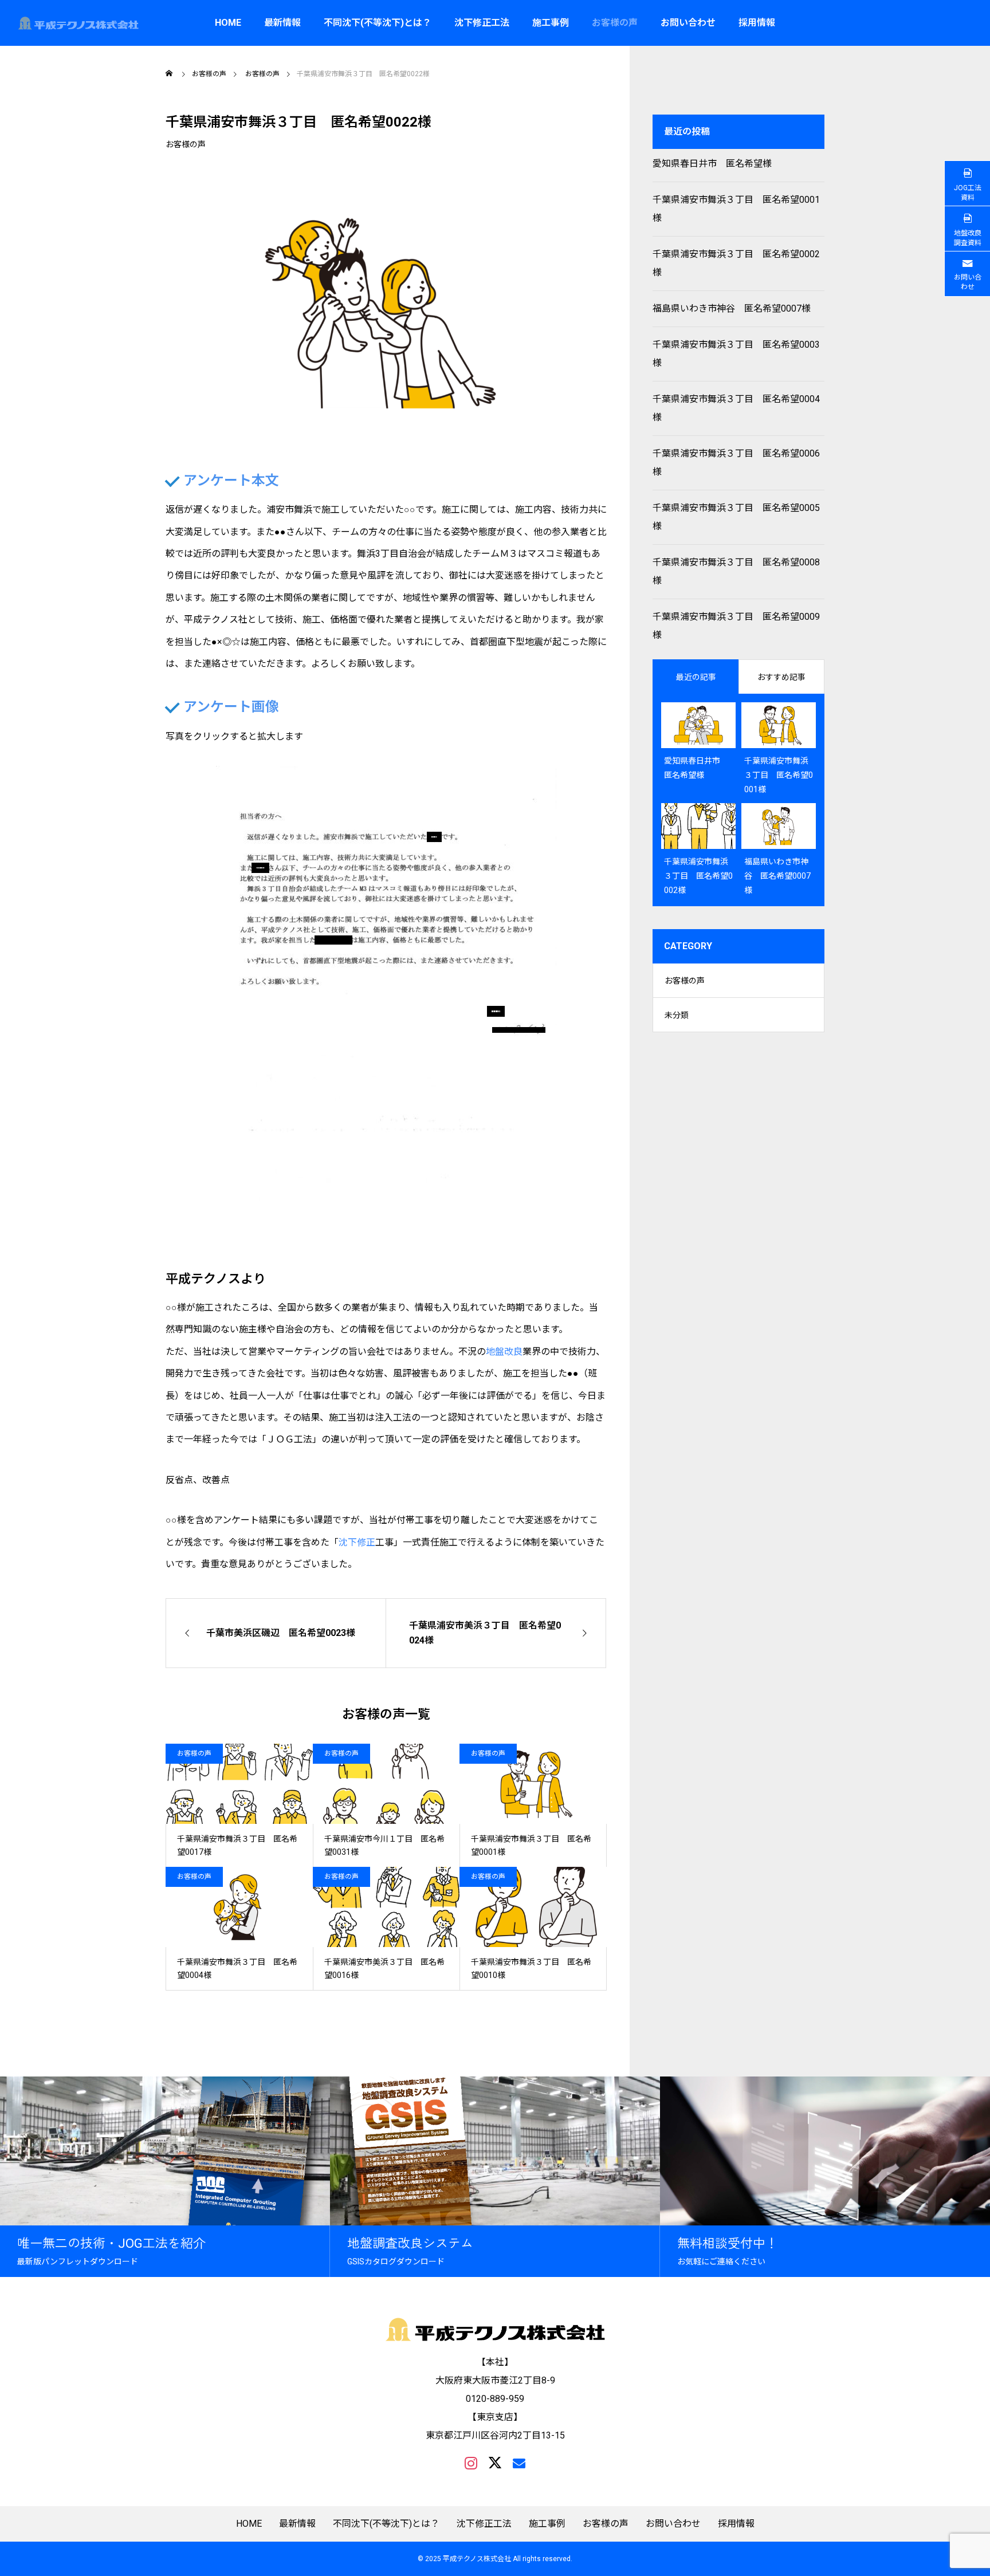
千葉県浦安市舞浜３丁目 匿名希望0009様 (736, 626)
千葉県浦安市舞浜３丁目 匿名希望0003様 (736, 354)
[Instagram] (471, 2463)
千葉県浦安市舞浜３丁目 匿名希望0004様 (736, 408)
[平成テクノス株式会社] (78, 23)
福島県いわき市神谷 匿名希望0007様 (732, 308)
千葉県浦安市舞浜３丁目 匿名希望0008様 (736, 571)
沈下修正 (357, 1542)
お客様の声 (615, 23)
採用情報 (757, 23)
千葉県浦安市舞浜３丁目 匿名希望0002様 (736, 263)
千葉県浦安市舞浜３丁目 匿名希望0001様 (736, 209)
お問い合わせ (688, 23)
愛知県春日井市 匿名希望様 (712, 164)
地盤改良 (504, 1352)
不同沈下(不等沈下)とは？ (378, 23)
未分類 (677, 1015)
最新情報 (282, 23)
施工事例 (551, 23)
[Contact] (519, 2463)
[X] (495, 2463)
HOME (228, 23)
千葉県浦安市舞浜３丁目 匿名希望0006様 (736, 463)
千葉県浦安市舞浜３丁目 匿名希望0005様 (736, 517)
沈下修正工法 (482, 23)
